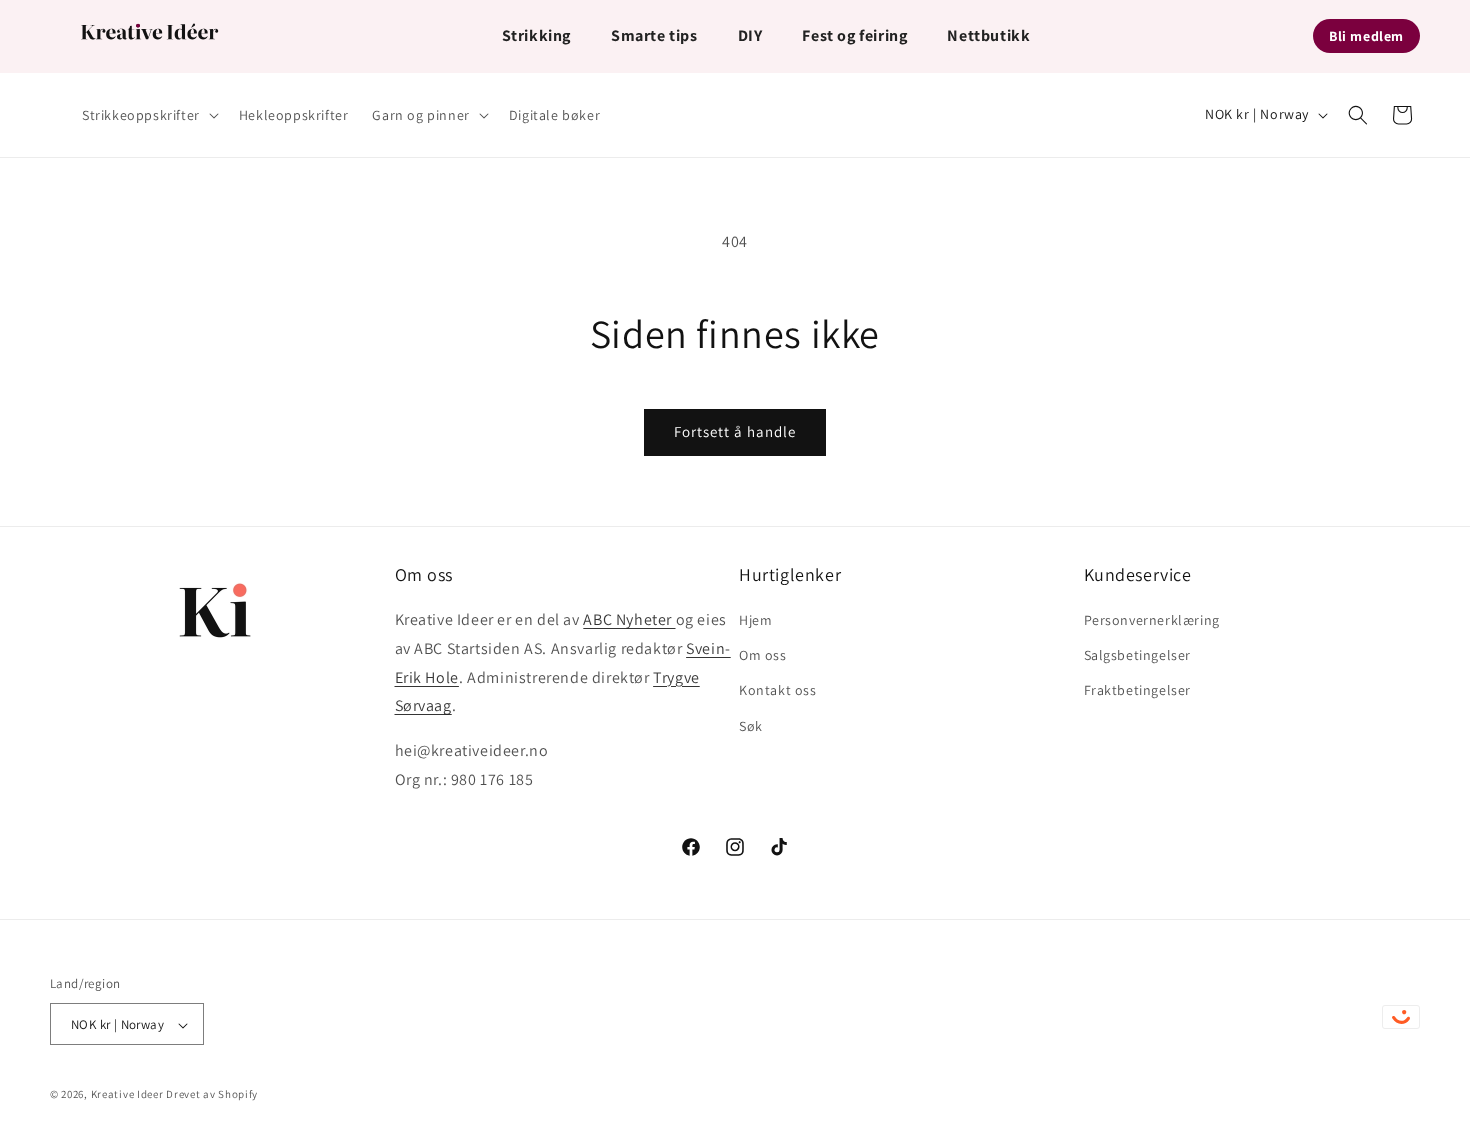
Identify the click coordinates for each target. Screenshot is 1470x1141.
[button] (148, 115)
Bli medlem (1366, 36)
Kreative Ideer (127, 1095)
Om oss (763, 656)
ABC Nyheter (629, 619)
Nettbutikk (988, 35)
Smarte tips (654, 35)
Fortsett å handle (735, 431)
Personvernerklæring (1152, 620)
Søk (751, 726)
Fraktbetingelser (1138, 691)
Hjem (755, 620)
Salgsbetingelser (1138, 656)
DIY (750, 35)
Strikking (536, 35)
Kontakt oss (778, 691)
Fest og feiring (854, 35)
